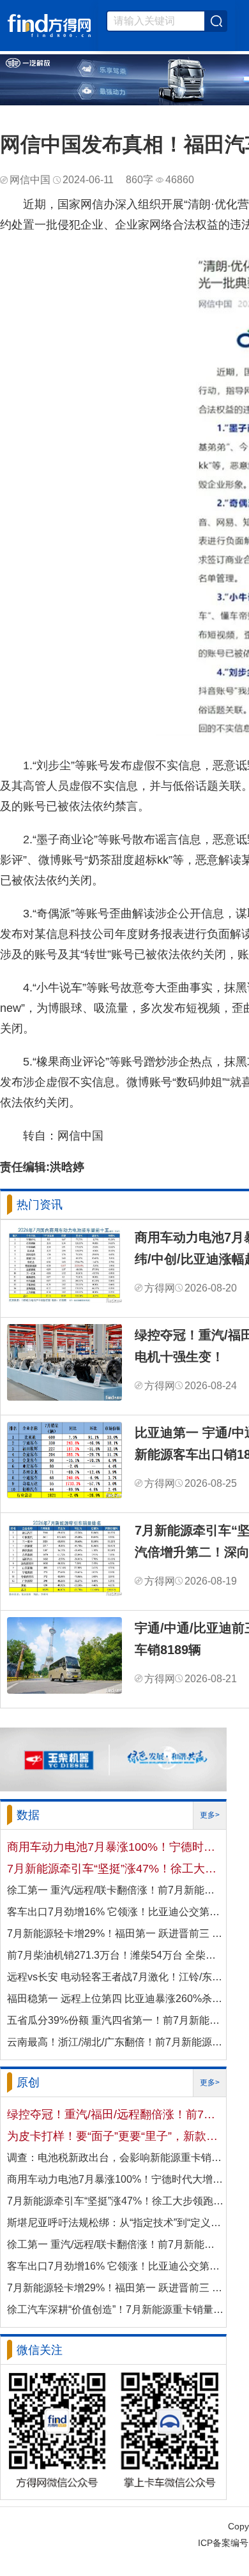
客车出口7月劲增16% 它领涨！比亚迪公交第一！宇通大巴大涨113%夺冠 (116, 1912)
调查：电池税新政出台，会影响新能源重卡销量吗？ (116, 2158)
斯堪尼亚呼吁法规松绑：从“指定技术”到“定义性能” (116, 2223)
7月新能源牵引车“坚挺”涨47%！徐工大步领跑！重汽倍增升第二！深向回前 (116, 1869)
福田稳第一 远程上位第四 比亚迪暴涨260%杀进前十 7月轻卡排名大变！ (116, 1999)
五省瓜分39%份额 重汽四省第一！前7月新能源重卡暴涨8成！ (116, 2020)
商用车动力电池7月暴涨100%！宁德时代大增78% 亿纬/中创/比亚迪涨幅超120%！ (116, 1847)
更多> (210, 1815)
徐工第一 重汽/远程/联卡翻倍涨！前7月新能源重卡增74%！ (116, 1890)
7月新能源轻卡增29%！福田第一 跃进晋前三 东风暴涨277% (116, 1933)
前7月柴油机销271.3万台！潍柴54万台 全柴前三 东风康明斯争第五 (116, 1955)
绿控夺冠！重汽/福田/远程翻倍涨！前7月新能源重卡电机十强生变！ (116, 2114)
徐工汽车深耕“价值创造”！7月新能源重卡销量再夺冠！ (116, 2309)
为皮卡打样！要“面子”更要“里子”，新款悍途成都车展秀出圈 (116, 2136)
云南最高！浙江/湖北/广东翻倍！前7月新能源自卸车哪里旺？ (116, 2042)
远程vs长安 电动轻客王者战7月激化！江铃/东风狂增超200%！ (116, 1977)
